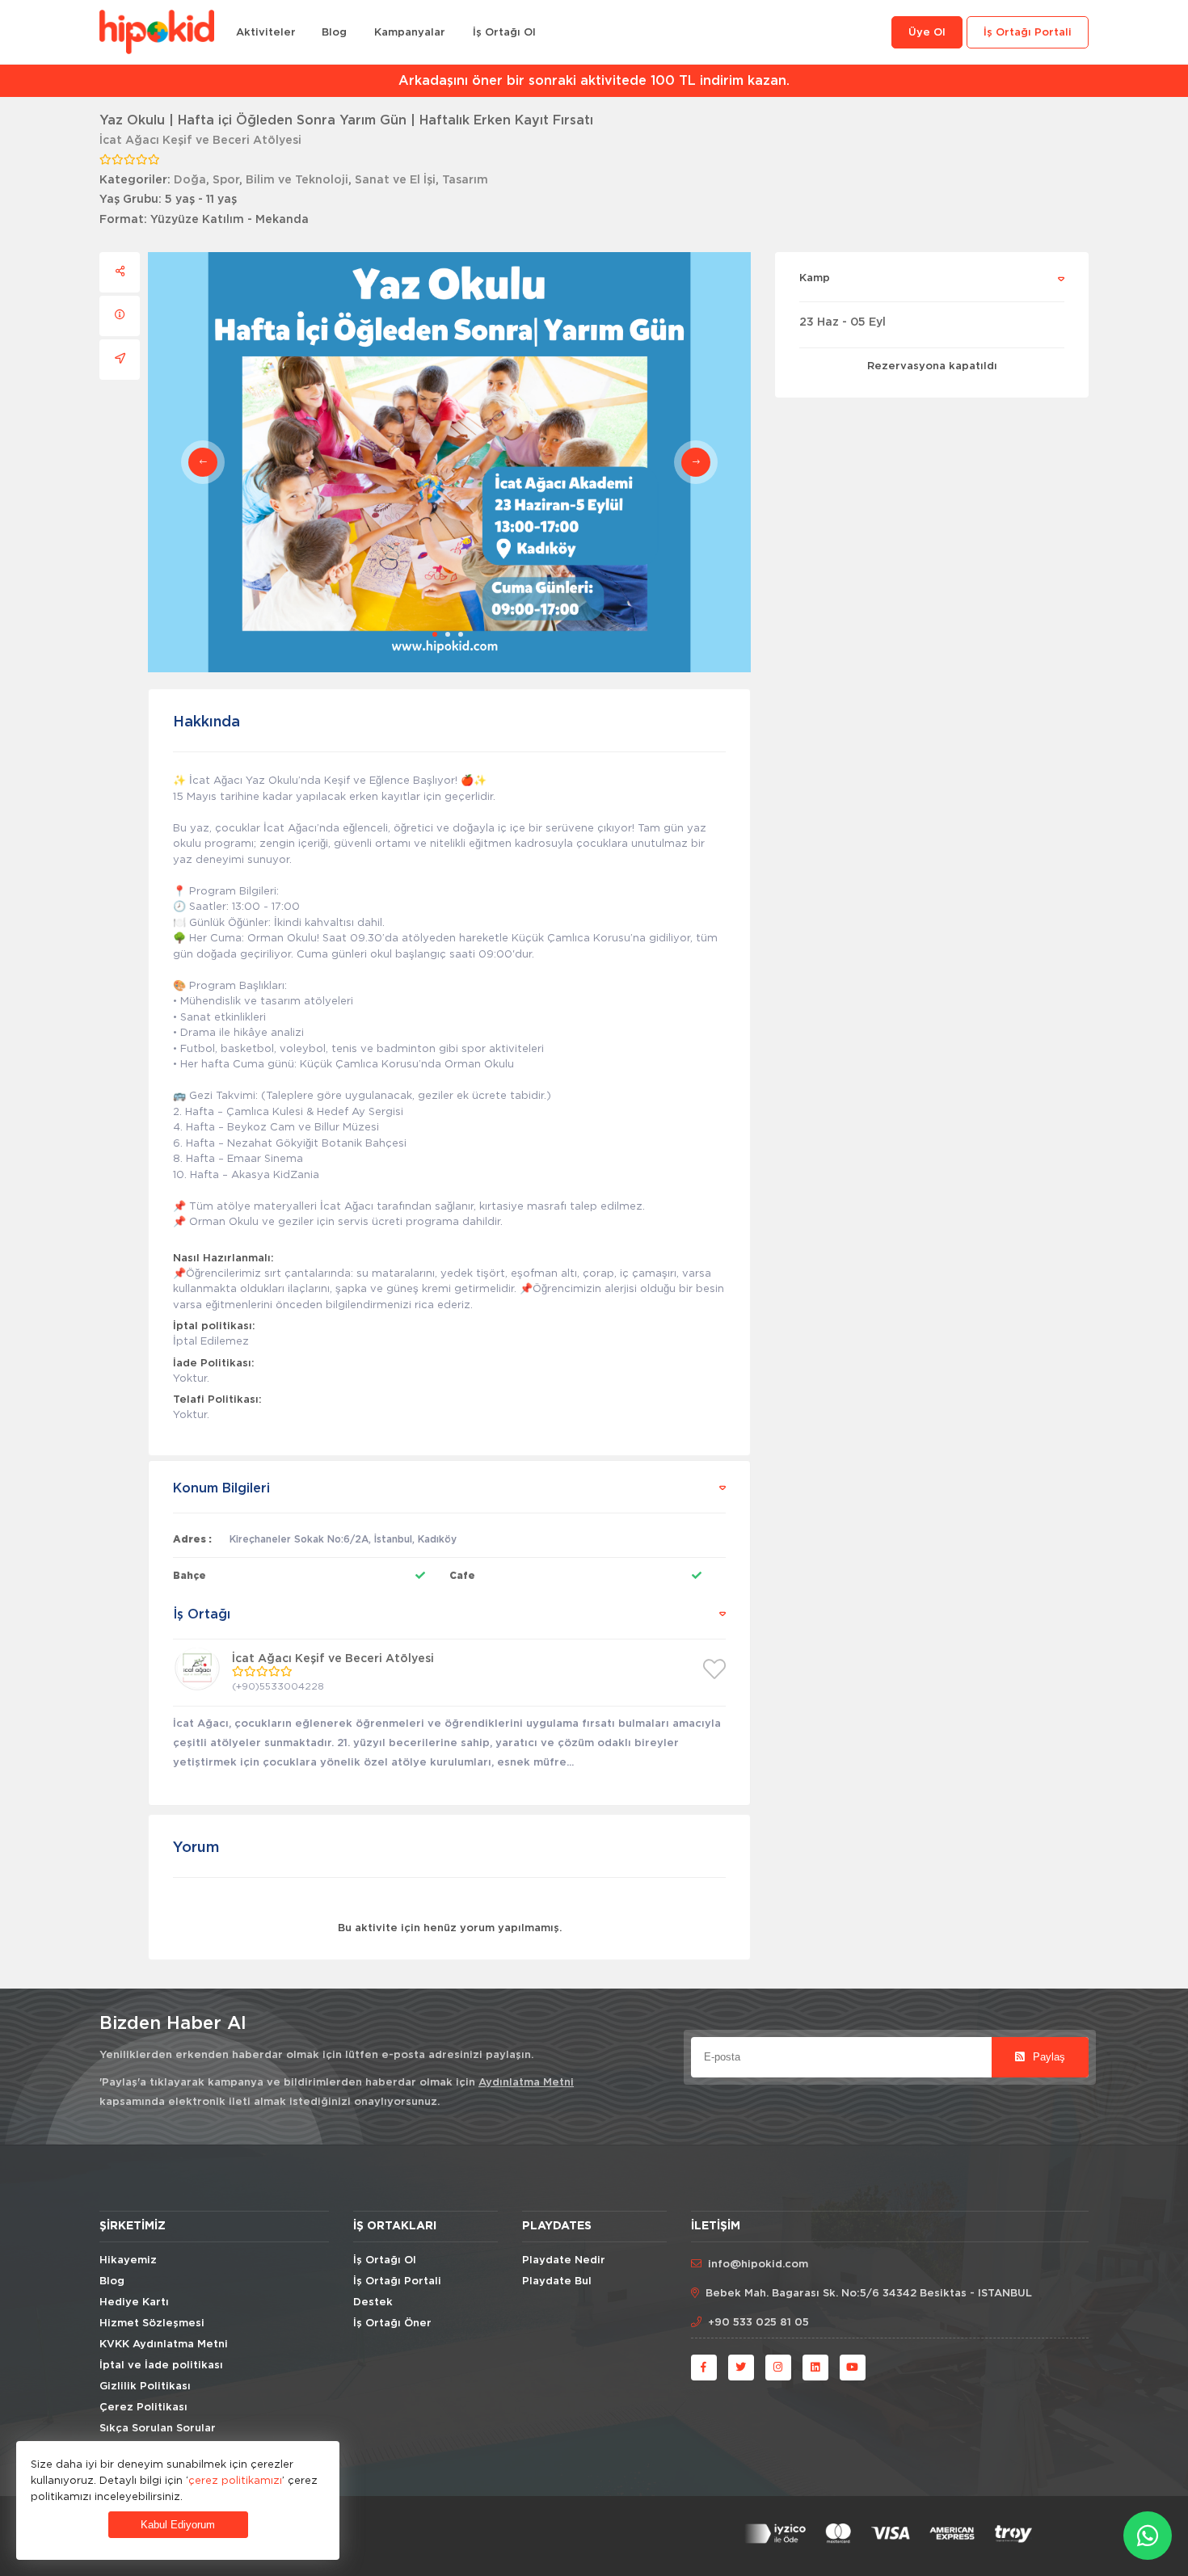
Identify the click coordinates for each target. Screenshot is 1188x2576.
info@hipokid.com (758, 2265)
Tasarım (465, 180)
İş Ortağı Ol (504, 33)
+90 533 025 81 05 (758, 2323)
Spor (226, 180)
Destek (373, 2302)
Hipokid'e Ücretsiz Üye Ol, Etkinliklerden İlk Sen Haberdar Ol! (594, 81)
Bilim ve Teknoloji (297, 180)
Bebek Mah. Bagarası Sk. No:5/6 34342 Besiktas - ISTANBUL (869, 2294)
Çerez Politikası (143, 2408)
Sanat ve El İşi (395, 180)
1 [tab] (435, 634)
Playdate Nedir (564, 2260)
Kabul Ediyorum (178, 2525)
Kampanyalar (410, 33)
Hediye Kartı (134, 2302)
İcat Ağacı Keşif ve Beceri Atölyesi (200, 141)
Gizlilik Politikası (145, 2387)
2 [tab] (448, 634)
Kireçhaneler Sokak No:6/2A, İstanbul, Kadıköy (343, 1539)
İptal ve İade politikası (161, 2366)
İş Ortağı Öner (392, 2323)
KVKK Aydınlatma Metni (164, 2344)
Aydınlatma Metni (526, 2083)
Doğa (190, 180)
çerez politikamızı (235, 2480)
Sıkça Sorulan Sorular (158, 2429)
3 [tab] (461, 634)
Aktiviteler (266, 33)
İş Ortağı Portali (1028, 33)
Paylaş (1047, 2057)
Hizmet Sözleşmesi (152, 2323)
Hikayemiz (128, 2260)
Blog (334, 33)
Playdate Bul (557, 2281)
